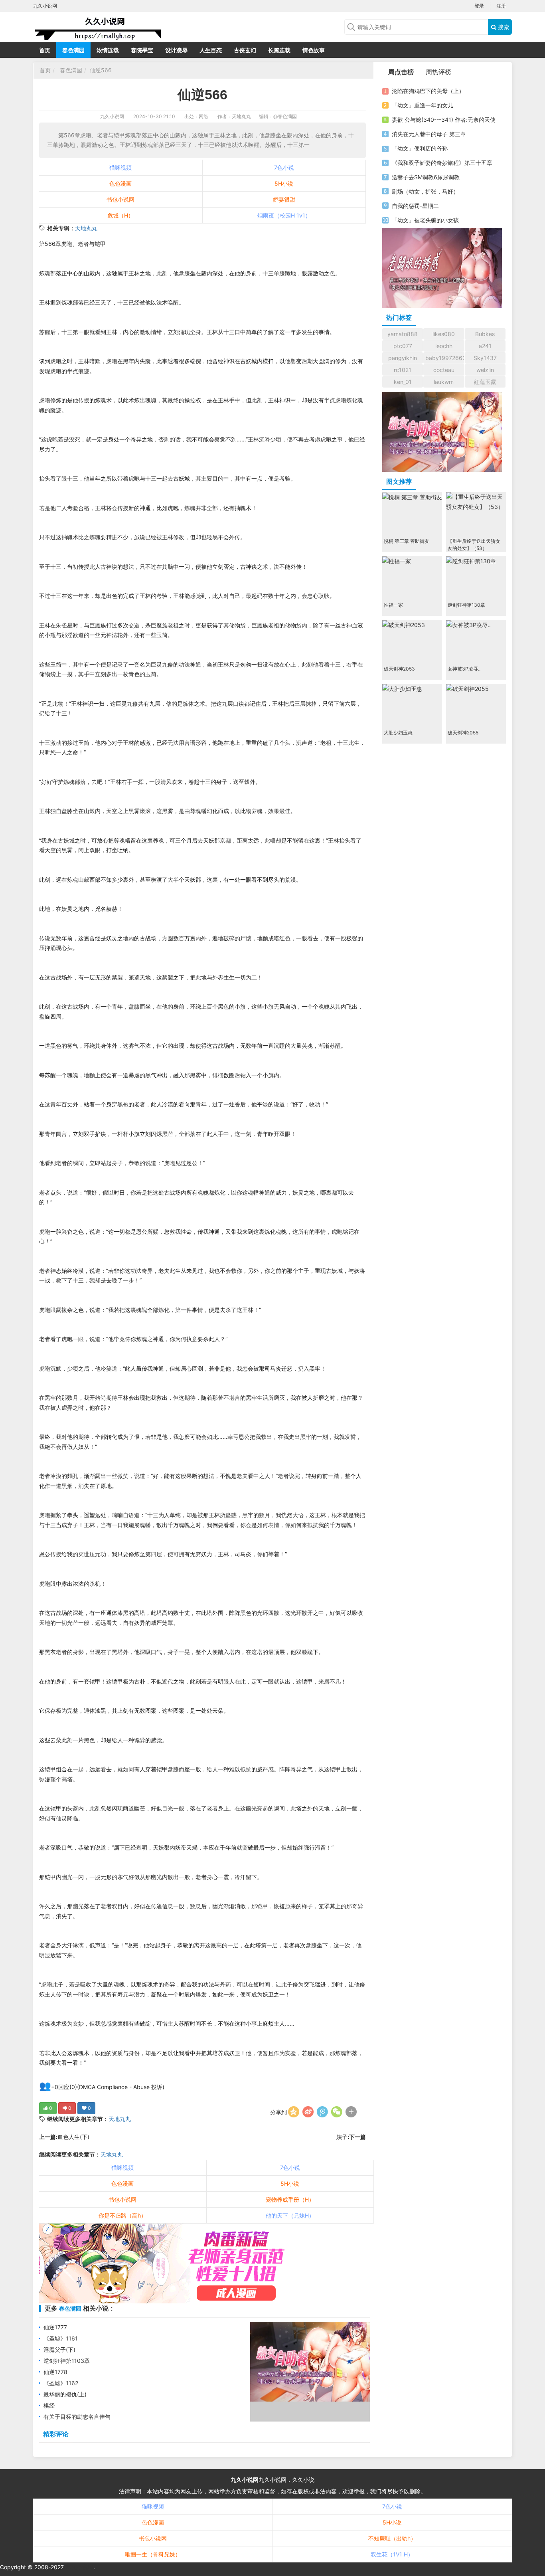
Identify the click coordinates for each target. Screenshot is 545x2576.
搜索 (503, 27)
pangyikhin (403, 358)
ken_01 (403, 382)
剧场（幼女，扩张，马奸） (425, 191)
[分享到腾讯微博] (322, 2112)
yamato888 (403, 334)
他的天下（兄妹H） (290, 2215)
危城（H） (120, 215)
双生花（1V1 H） (392, 2554)
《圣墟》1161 (61, 2338)
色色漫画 (120, 183)
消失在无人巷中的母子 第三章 (429, 134)
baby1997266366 (445, 358)
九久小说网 (112, 116)
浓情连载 (108, 50)
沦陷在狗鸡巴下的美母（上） (428, 91)
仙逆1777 (55, 2327)
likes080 (444, 334)
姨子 (342, 2137)
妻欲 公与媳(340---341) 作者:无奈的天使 (444, 120)
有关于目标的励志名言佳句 (77, 2417)
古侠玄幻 (245, 50)
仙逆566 (101, 70)
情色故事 (314, 50)
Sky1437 (485, 358)
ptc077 (403, 346)
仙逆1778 (55, 2372)
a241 (485, 346)
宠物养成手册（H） (290, 2199)
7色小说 (284, 167)
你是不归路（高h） (122, 2215)
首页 (45, 50)
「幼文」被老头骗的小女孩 (425, 220)
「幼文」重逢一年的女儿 (423, 105)
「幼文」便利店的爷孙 (420, 148)
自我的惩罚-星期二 (415, 206)
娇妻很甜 (284, 199)
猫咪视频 (120, 167)
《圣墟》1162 (61, 2383)
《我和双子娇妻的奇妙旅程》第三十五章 (442, 163)
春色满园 (73, 50)
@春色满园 (285, 116)
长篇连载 (279, 50)
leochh (444, 346)
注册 (501, 6)
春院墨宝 (142, 50)
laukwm (444, 382)
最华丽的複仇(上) (65, 2394)
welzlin (485, 370)
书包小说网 (120, 199)
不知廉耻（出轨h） (392, 2538)
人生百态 (211, 50)
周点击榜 (401, 72)
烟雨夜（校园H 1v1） (284, 215)
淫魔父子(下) (59, 2349)
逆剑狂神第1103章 (67, 2361)
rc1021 (403, 370)
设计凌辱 (176, 50)
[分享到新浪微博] (308, 2112)
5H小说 (284, 183)
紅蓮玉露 (485, 382)
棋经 (49, 2405)
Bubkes (485, 334)
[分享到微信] (337, 2112)
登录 (479, 6)
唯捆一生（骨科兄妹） (153, 2554)
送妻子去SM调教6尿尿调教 (426, 177)
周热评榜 (438, 72)
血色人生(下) (73, 2137)
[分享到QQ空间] (294, 2112)
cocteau (444, 370)
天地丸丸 (86, 228)
